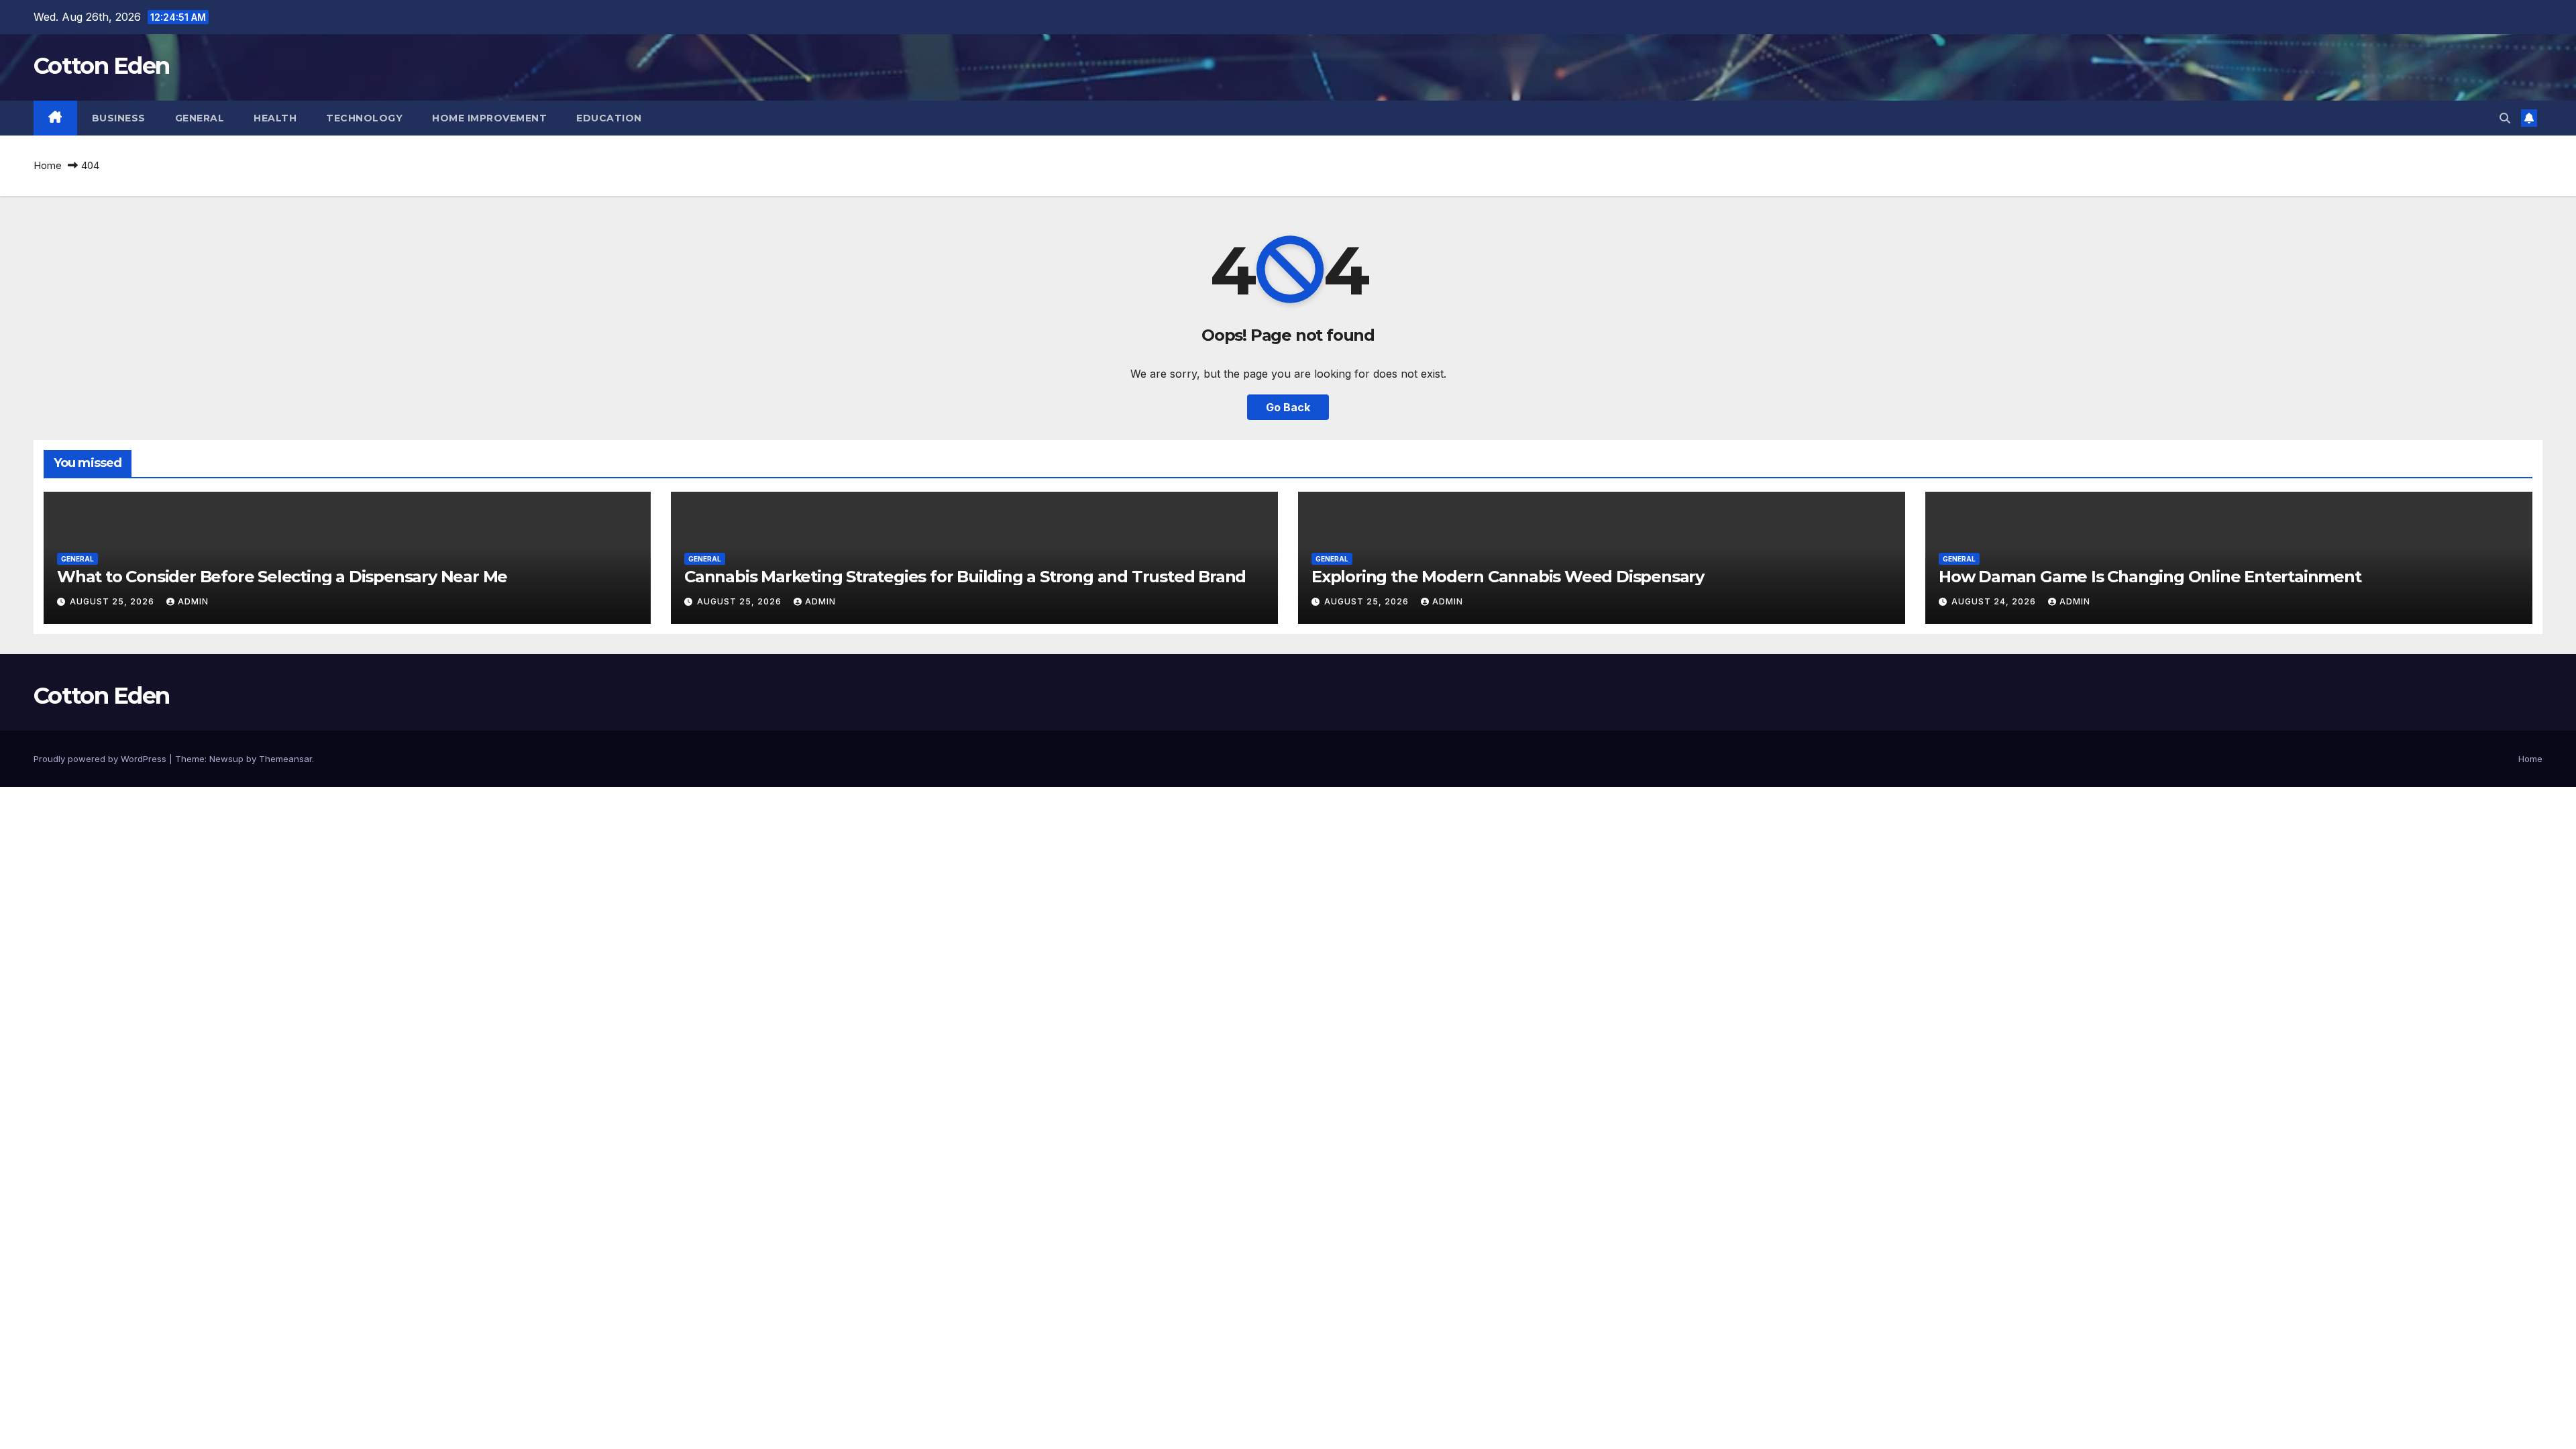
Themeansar (285, 759)
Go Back (1288, 407)
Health (275, 118)
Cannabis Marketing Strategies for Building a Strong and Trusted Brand (965, 577)
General (200, 118)
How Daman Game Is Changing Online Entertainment (2150, 577)
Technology (364, 118)
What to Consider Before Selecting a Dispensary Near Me (282, 577)
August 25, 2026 (113, 601)
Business (119, 118)
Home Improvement (489, 118)
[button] (2505, 118)
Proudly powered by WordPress (101, 759)
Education (609, 118)
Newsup (226, 759)
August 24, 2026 (1995, 601)
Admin (193, 601)
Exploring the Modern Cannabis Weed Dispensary (1508, 577)
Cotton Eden (101, 66)
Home (48, 165)
